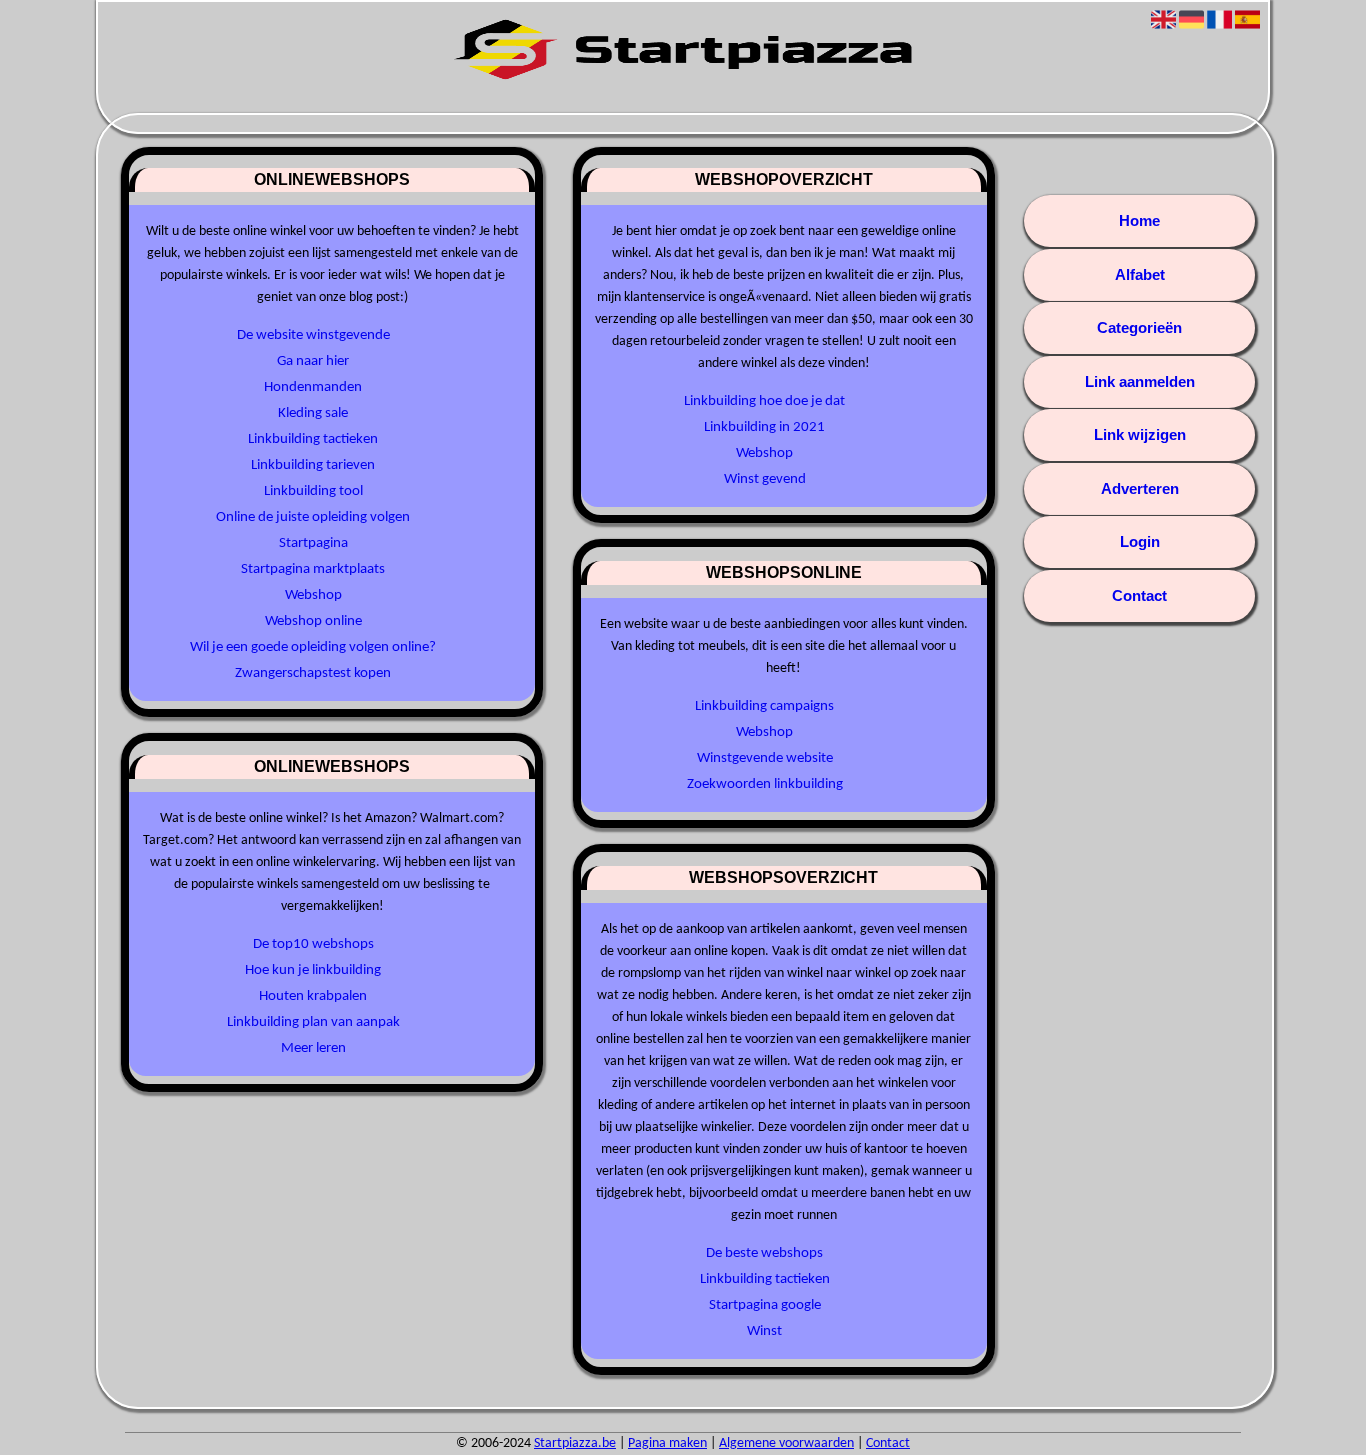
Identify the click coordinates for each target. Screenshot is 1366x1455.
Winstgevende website (765, 758)
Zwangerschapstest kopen (313, 673)
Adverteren (1140, 488)
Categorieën (1139, 327)
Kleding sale (313, 413)
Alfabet (1140, 274)
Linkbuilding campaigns (764, 706)
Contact (1139, 595)
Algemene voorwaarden (786, 1443)
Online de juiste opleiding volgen (313, 517)
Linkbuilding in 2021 (764, 427)
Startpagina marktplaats (313, 569)
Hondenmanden (313, 387)
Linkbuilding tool (313, 491)
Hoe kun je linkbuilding (313, 970)
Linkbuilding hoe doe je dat (764, 401)
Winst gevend (765, 479)
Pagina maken (667, 1443)
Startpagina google (765, 1305)
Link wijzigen (1140, 434)
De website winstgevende (313, 335)
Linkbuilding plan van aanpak (313, 1022)
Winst (764, 1331)
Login (1140, 541)
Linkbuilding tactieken (313, 439)
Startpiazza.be (575, 1443)
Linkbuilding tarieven (313, 465)
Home (1139, 220)
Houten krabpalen (313, 996)
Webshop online (313, 621)
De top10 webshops (313, 944)
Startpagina (313, 543)
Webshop (313, 595)
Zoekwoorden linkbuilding (765, 784)
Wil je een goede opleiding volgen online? (313, 647)
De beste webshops (764, 1253)
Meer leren (313, 1048)
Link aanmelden (1140, 381)
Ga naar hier (313, 361)
